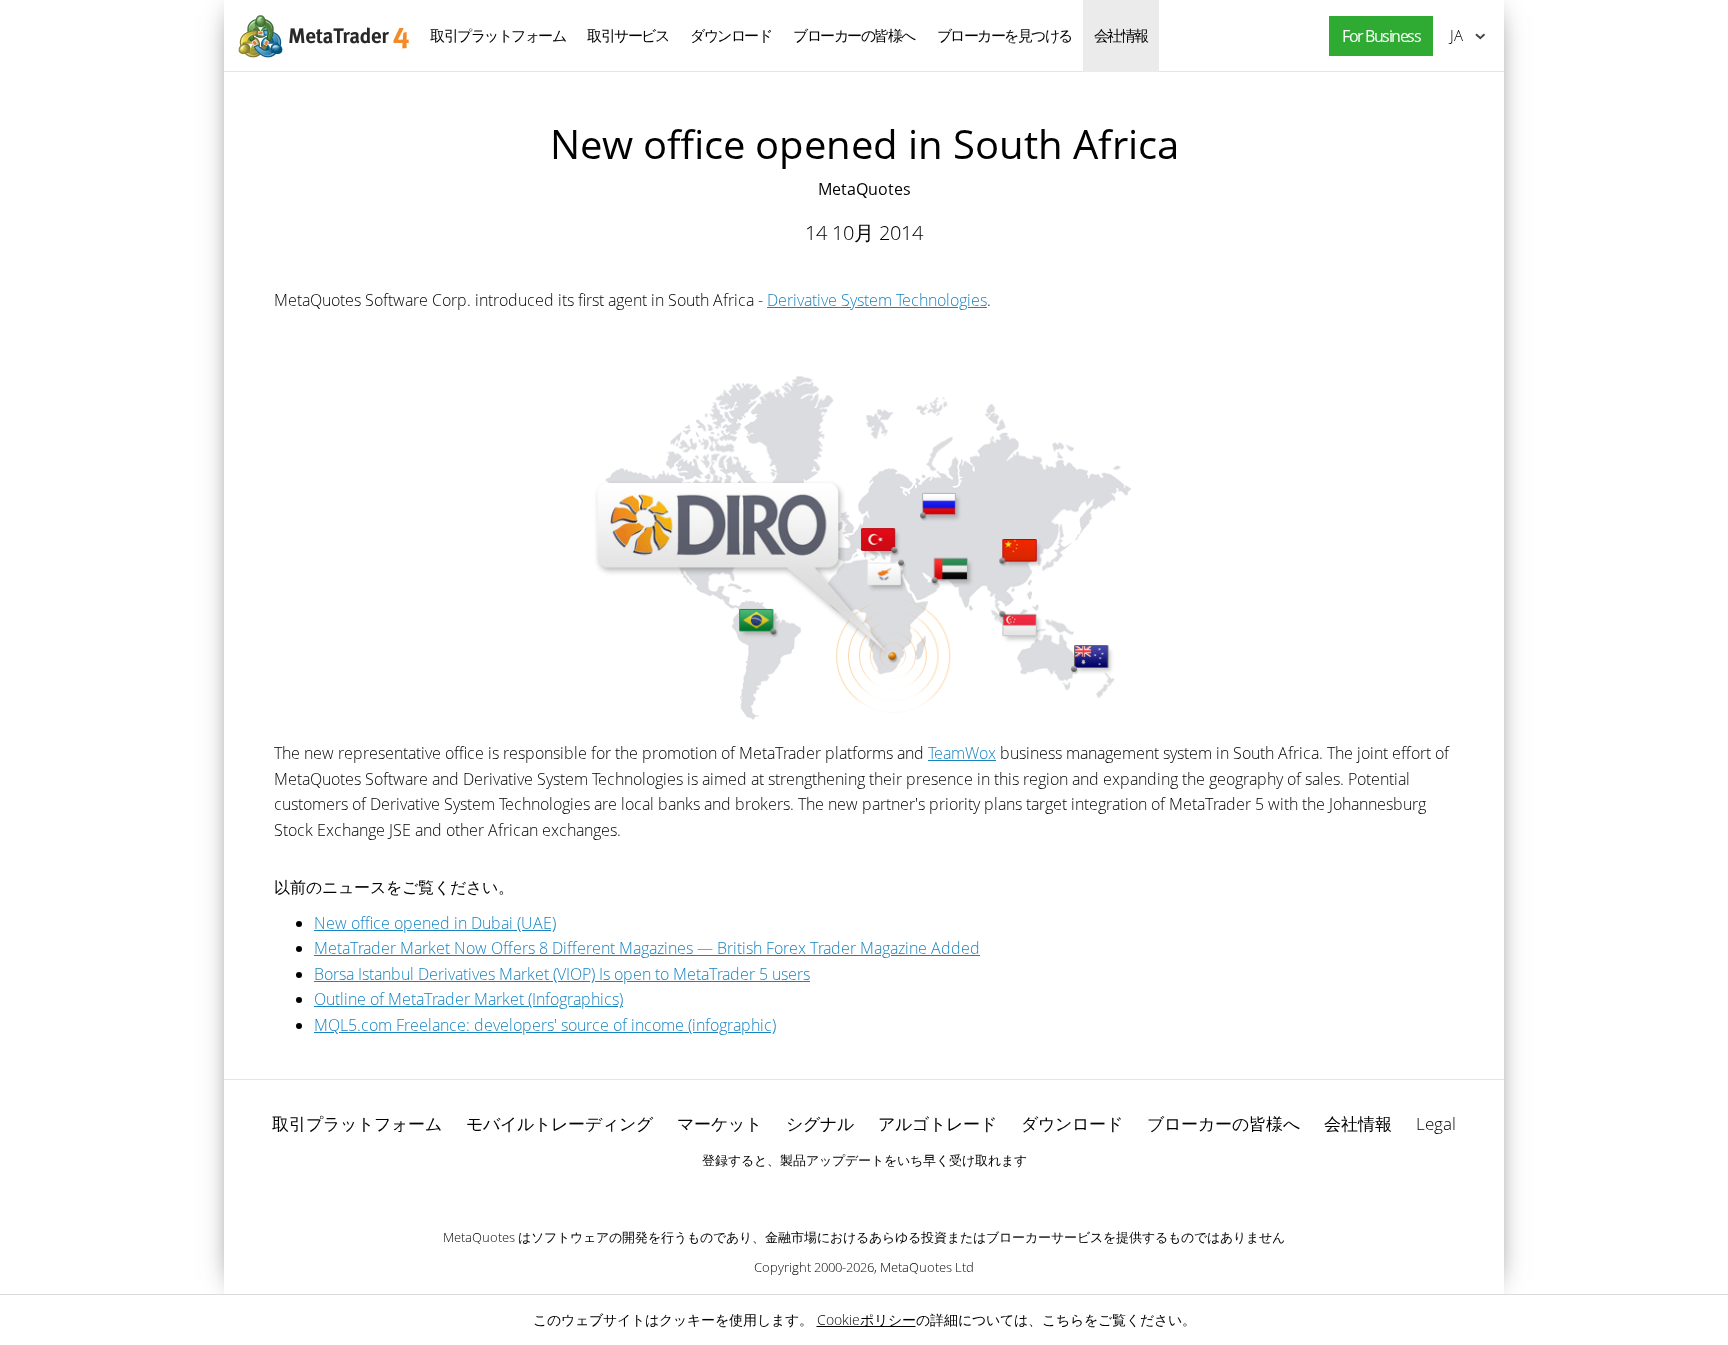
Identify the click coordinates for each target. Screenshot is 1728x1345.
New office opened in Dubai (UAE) (435, 923)
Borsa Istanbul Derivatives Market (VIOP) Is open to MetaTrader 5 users (562, 974)
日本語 (1453, 35)
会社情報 (1121, 35)
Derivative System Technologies (877, 300)
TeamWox (962, 753)
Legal (1436, 1123)
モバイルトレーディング (559, 1123)
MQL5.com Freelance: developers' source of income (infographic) (545, 1025)
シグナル (820, 1123)
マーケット (719, 1123)
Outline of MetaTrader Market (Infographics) (468, 999)
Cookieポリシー (866, 1319)
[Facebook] (832, 1195)
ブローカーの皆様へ (854, 35)
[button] (1376, 36)
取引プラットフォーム (497, 35)
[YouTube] (896, 1195)
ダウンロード (730, 35)
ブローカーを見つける (1004, 35)
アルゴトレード (937, 1123)
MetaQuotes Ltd (927, 1267)
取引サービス (627, 35)
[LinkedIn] (864, 1195)
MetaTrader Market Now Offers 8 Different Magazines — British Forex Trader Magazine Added (647, 948)
